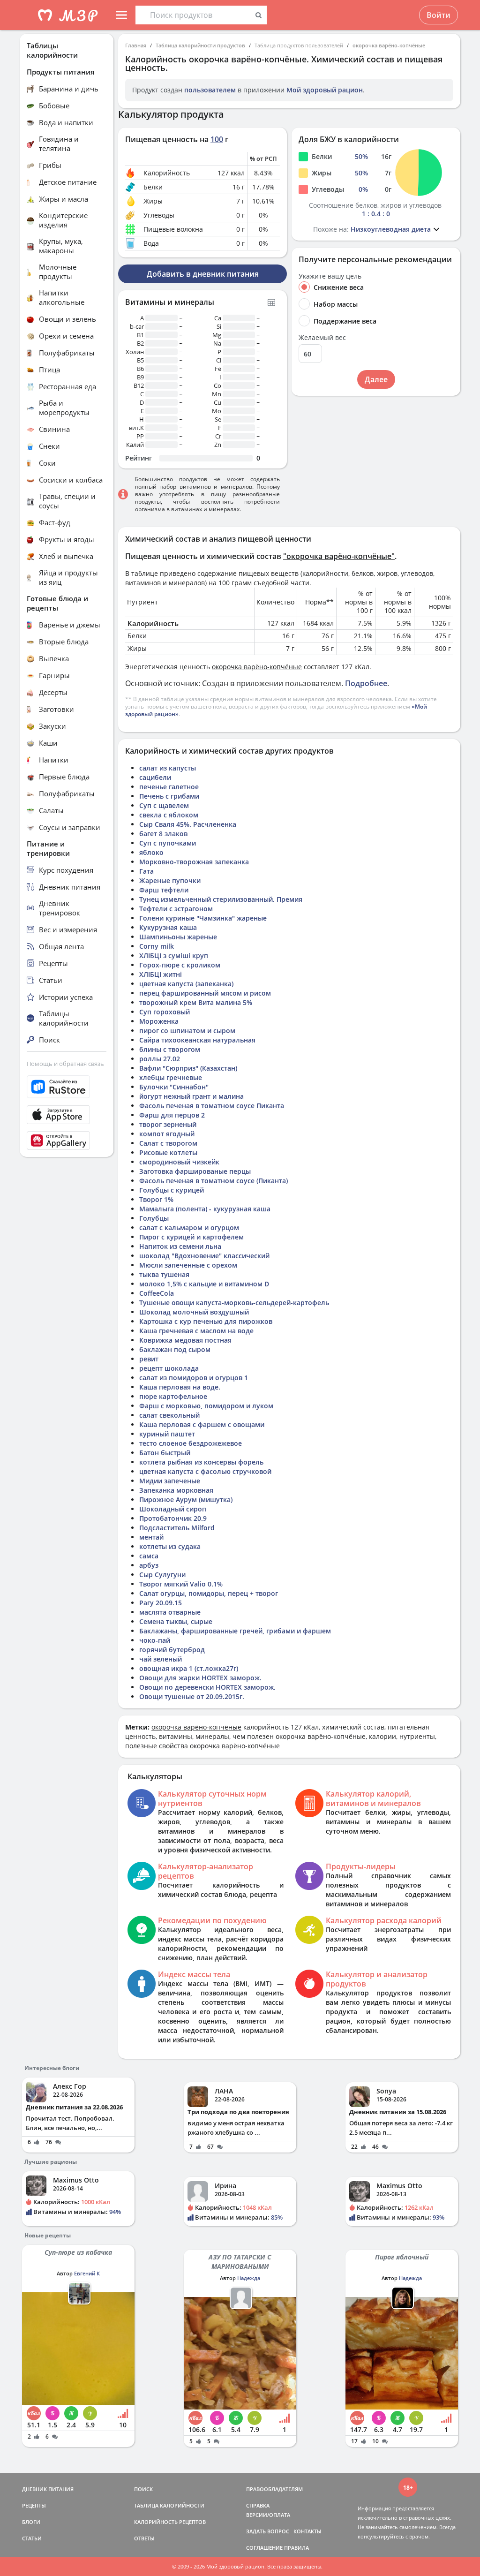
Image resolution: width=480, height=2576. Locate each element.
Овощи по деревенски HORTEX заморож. (207, 1687)
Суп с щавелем (164, 805)
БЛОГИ (31, 2522)
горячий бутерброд (172, 1650)
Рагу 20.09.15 (161, 1603)
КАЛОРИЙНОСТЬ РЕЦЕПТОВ (170, 2522)
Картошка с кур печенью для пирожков (206, 1321)
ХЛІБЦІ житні (161, 974)
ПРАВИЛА (296, 2548)
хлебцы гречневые (171, 1077)
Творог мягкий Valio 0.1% (181, 1584)
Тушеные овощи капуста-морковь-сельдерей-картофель (234, 1303)
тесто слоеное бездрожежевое (191, 1443)
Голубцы (154, 1218)
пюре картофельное (173, 1396)
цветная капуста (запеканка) (186, 984)
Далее (376, 379)
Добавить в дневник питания (203, 274)
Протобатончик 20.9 (173, 1518)
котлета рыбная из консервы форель (201, 1462)
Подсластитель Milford (177, 1528)
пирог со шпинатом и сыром (187, 1031)
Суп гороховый (165, 1012)
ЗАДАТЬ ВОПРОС (268, 2531)
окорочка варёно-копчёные (389, 45)
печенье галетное (169, 787)
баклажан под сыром (175, 1349)
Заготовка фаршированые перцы (195, 1171)
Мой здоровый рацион (325, 90)
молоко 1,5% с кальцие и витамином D (204, 1284)
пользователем (210, 90)
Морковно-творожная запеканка (194, 862)
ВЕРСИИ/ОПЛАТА (268, 2515)
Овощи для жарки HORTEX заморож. (200, 1678)
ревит (149, 1359)
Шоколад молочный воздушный (194, 1312)
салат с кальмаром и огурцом (189, 1228)
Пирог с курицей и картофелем (191, 1237)
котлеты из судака (170, 1546)
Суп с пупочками (168, 843)
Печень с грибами (169, 796)
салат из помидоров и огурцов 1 (194, 1378)
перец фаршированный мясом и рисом (205, 993)
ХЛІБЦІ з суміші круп (174, 956)
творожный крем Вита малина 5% (196, 1002)
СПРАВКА (258, 2505)
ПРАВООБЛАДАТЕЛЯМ (274, 2489)
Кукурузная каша (168, 927)
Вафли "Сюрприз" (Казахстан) (188, 1068)
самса (149, 1556)
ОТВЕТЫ (144, 2538)
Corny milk (157, 946)
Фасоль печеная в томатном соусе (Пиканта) (214, 1181)
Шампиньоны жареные (178, 937)
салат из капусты (168, 768)
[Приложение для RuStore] (67, 1087)
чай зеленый (161, 1659)
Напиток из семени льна (180, 1246)
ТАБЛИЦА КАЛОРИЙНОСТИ (169, 2505)
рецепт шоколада (169, 1368)
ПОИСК (143, 2489)
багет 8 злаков (163, 834)
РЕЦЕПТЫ (34, 2505)
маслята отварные (170, 1612)
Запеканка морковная (176, 1490)
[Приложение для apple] (67, 1115)
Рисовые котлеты (168, 1152)
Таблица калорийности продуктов (200, 45)
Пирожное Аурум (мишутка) (186, 1500)
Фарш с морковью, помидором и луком (206, 1406)
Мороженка (159, 1021)
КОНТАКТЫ (307, 2531)
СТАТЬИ (32, 2538)
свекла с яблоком (169, 815)
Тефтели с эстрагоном (176, 909)
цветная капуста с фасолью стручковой (205, 1471)
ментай (151, 1537)
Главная (136, 45)
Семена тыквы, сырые (176, 1621)
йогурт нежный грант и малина (191, 1096)
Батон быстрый (165, 1453)
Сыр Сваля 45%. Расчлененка (188, 824)
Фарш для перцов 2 (172, 1115)
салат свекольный (169, 1415)
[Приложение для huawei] (67, 1141)
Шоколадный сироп (173, 1509)
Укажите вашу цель (330, 276)
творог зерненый (168, 1124)
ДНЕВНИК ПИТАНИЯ (48, 2489)
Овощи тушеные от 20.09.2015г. (192, 1696)
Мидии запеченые (170, 1481)
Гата (146, 871)
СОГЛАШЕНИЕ (264, 2548)
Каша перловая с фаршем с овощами (202, 1424)
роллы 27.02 (160, 1059)
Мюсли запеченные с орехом (188, 1265)
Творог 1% (156, 1199)
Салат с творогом (168, 1143)
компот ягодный (167, 1134)
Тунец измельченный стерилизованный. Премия (221, 899)
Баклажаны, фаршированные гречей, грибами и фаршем (235, 1631)
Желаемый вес (322, 338)
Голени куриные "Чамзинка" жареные (203, 918)
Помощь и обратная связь (65, 1064)
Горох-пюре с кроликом (180, 965)
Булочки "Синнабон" (174, 1087)
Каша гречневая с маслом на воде (196, 1331)
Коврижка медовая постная (185, 1340)
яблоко (151, 852)
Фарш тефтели (164, 890)
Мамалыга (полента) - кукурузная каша (205, 1209)
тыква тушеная (164, 1274)
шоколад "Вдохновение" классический (204, 1256)
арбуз (149, 1565)
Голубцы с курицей (172, 1190)
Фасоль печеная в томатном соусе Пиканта (212, 1106)
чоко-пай (155, 1640)
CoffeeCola (157, 1293)
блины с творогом (170, 1049)
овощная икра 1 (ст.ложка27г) (189, 1668)
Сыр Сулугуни (162, 1575)
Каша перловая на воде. (180, 1387)
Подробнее (366, 683)
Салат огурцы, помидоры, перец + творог (209, 1593)
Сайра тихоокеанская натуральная (197, 1040)
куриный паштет (167, 1434)
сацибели (155, 777)
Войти (439, 15)
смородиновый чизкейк (179, 1162)
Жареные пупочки (170, 880)
